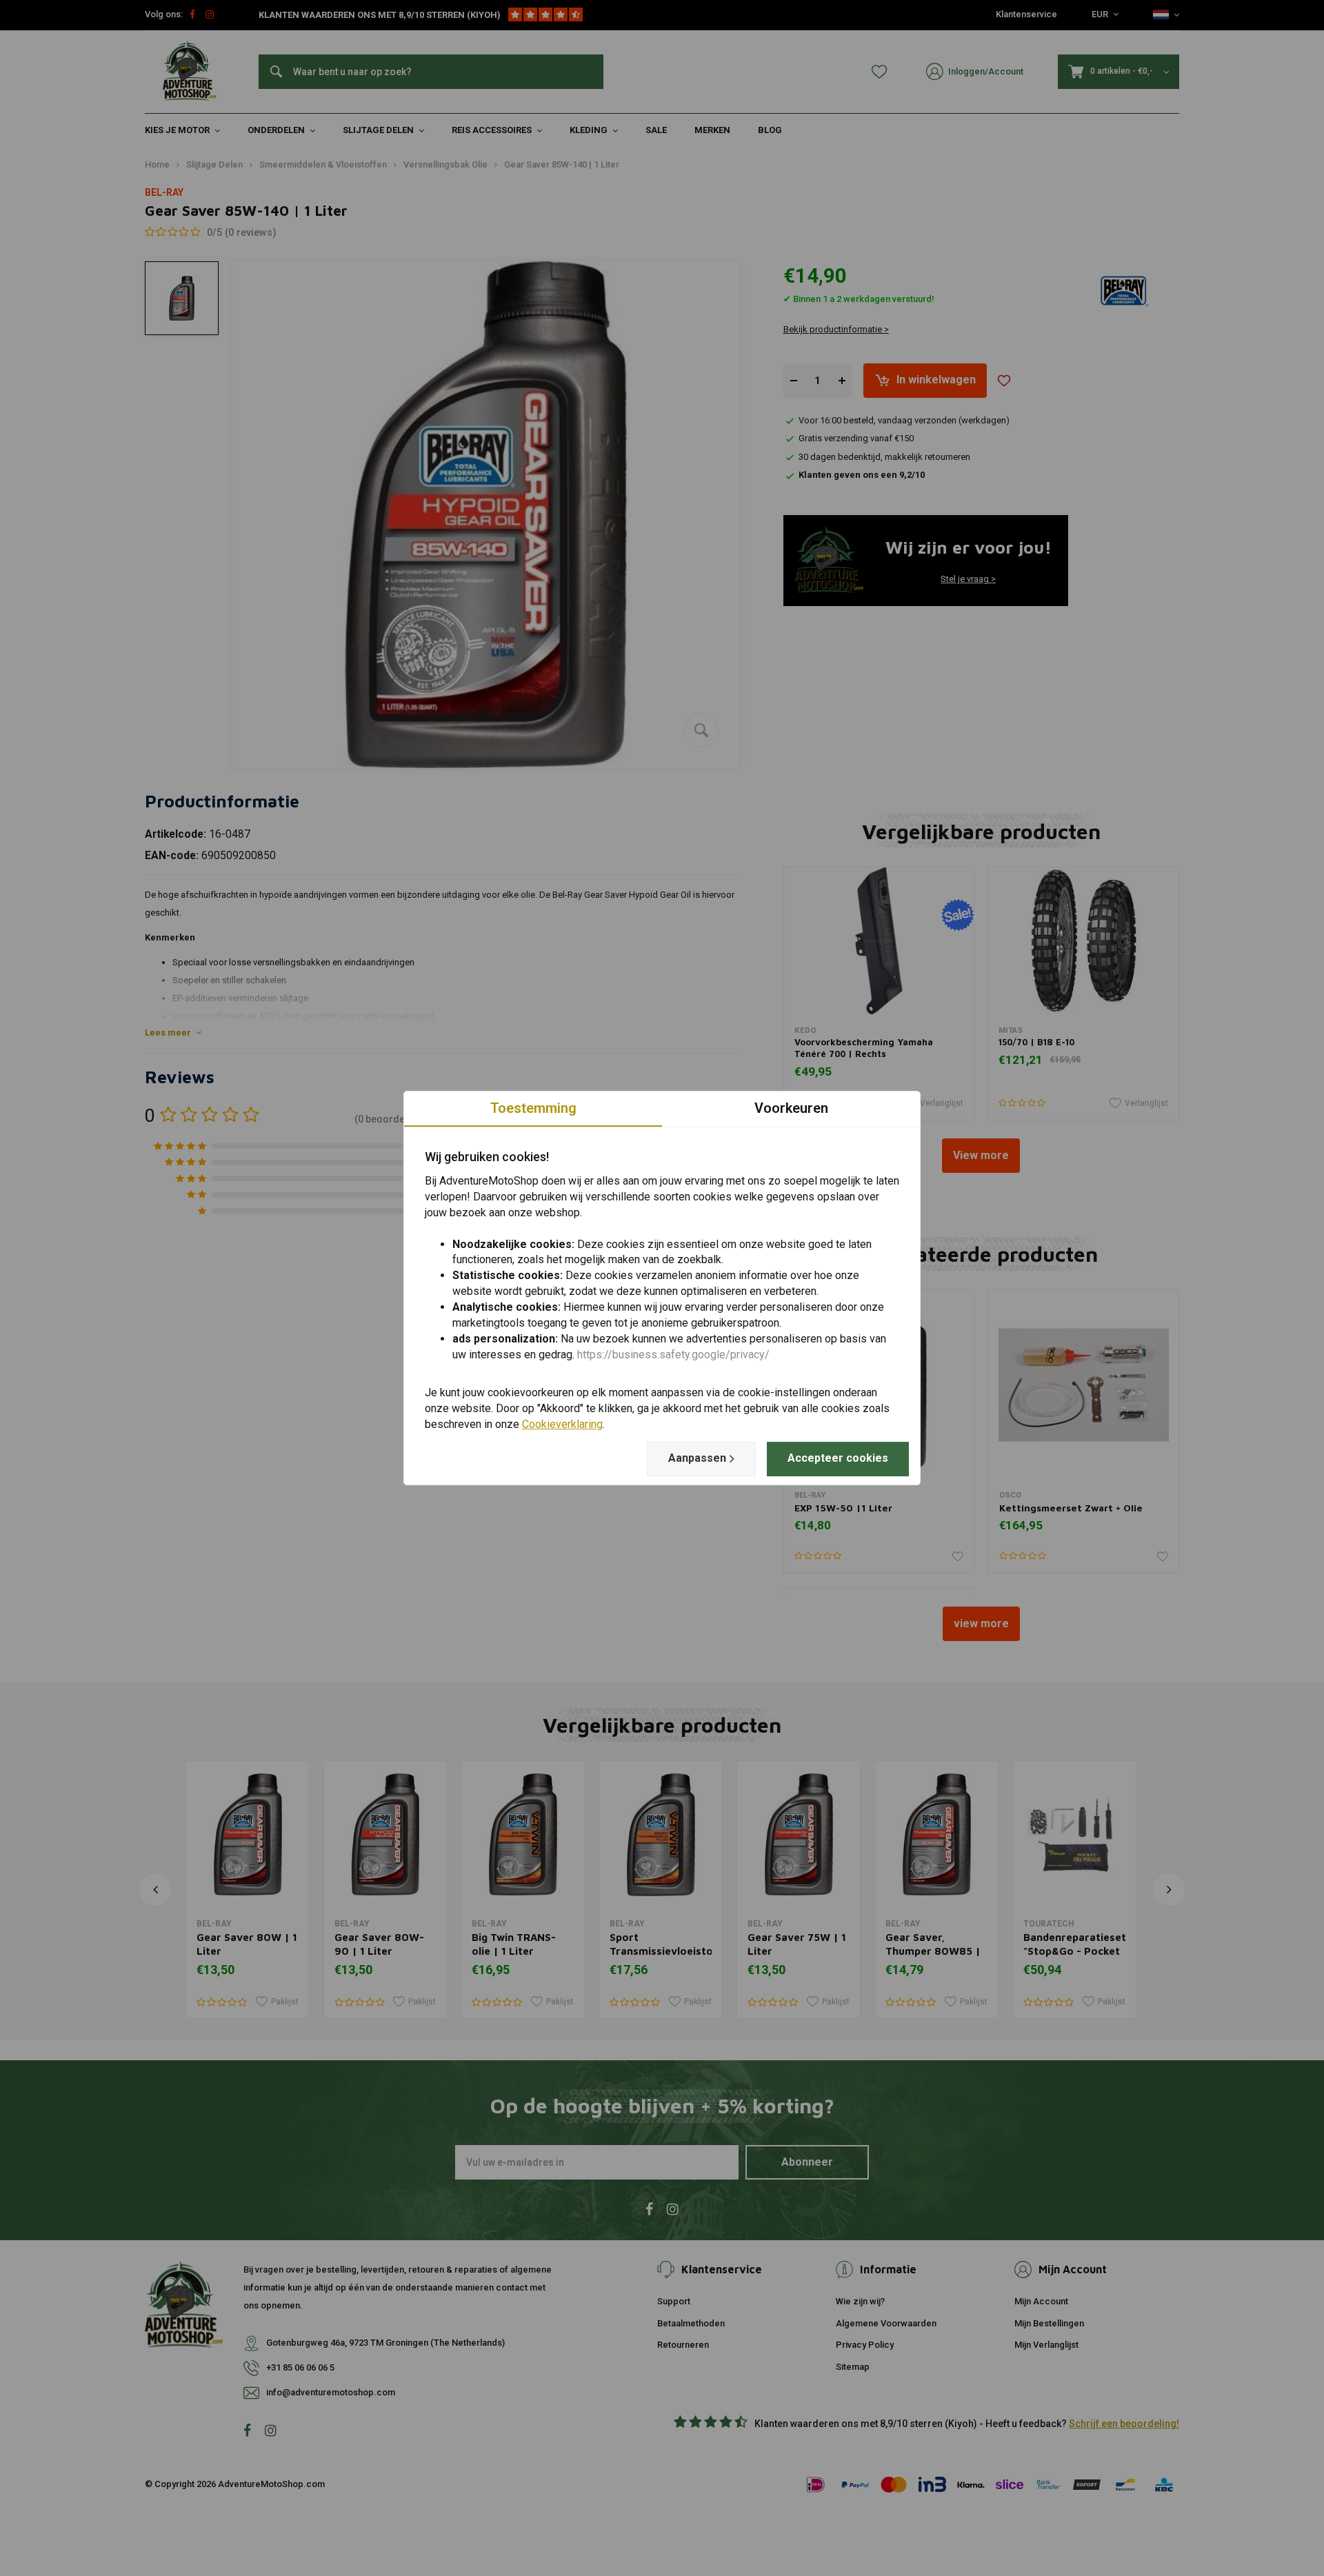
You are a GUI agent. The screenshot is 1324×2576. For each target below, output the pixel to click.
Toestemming (533, 1108)
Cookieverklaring (562, 1424)
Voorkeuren (791, 1108)
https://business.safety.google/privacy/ (673, 1355)
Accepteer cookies (838, 1458)
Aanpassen (697, 1458)
